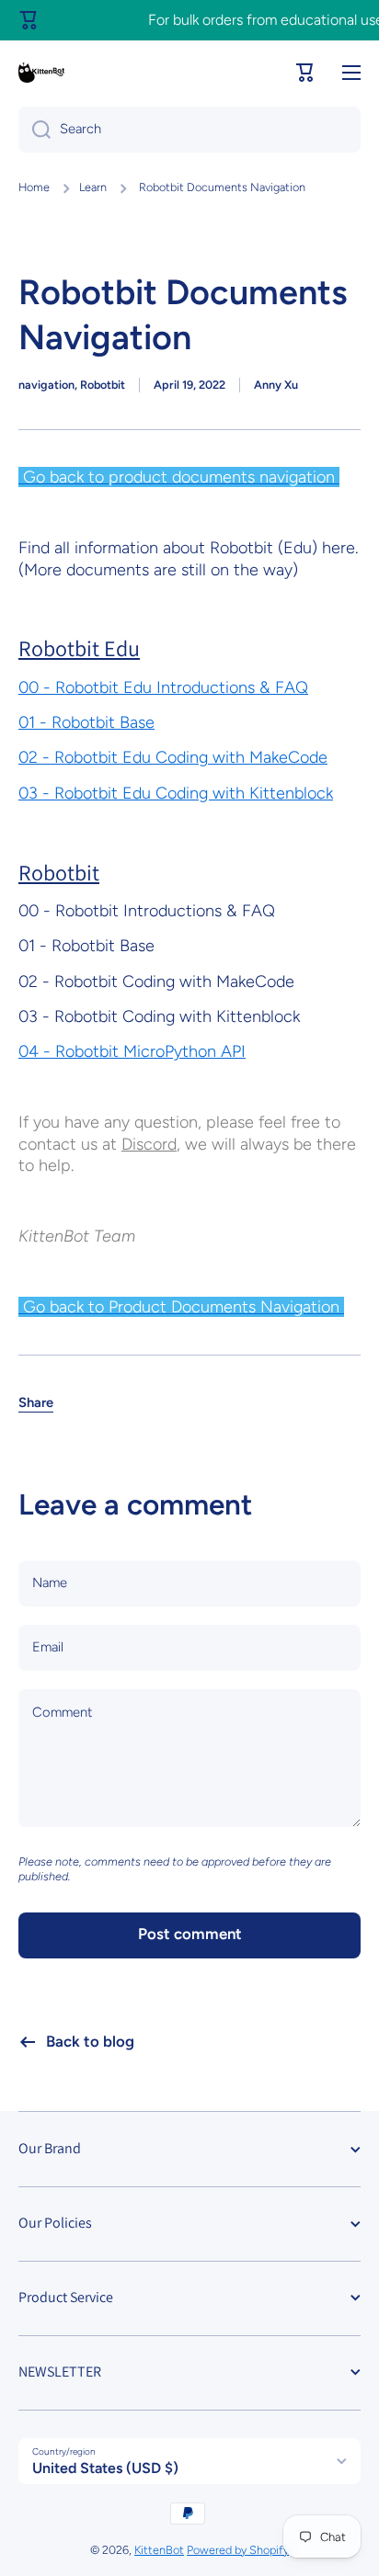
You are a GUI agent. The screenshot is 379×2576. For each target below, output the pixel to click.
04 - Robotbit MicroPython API (132, 1051)
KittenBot (159, 2550)
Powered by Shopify (238, 2550)
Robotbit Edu (79, 648)
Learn (93, 187)
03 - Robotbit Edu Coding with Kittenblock (176, 793)
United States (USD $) (105, 2468)
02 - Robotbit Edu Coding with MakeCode (173, 757)
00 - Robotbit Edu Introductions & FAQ (163, 687)
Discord (149, 1144)
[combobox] (189, 130)
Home (34, 187)
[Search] (34, 130)
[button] (305, 73)
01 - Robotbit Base (86, 722)
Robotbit (59, 872)
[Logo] (41, 73)
